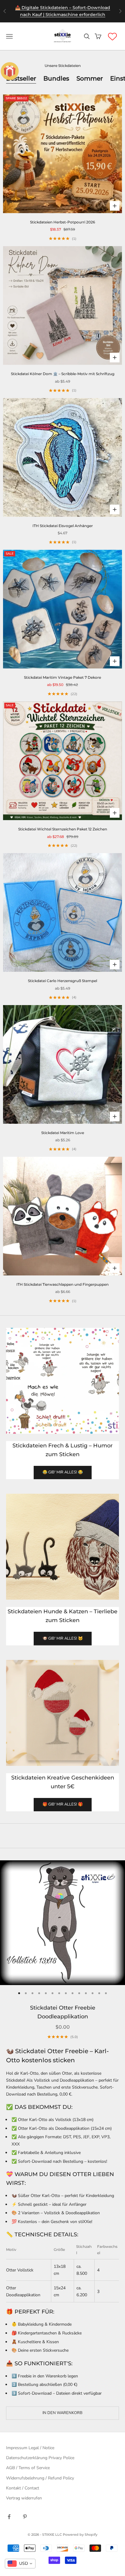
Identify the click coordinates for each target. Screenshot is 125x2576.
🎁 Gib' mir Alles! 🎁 (63, 1804)
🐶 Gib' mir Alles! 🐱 (63, 1638)
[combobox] (20, 2564)
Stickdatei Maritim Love (63, 1133)
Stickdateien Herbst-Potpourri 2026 (62, 222)
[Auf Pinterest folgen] (25, 2517)
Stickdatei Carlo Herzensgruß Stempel (62, 981)
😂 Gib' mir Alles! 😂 (63, 1472)
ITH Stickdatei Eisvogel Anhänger (63, 526)
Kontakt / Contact (23, 2488)
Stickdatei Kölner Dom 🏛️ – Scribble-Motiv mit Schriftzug (63, 374)
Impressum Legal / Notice (30, 2448)
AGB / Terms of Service (28, 2468)
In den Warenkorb (62, 2413)
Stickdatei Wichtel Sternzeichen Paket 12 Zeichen (63, 829)
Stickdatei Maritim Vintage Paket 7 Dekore (62, 677)
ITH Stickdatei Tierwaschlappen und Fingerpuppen (62, 1284)
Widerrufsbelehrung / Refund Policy (40, 2478)
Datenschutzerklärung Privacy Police (40, 2458)
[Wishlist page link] (112, 36)
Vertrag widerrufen (24, 2498)
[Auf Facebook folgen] (9, 2517)
